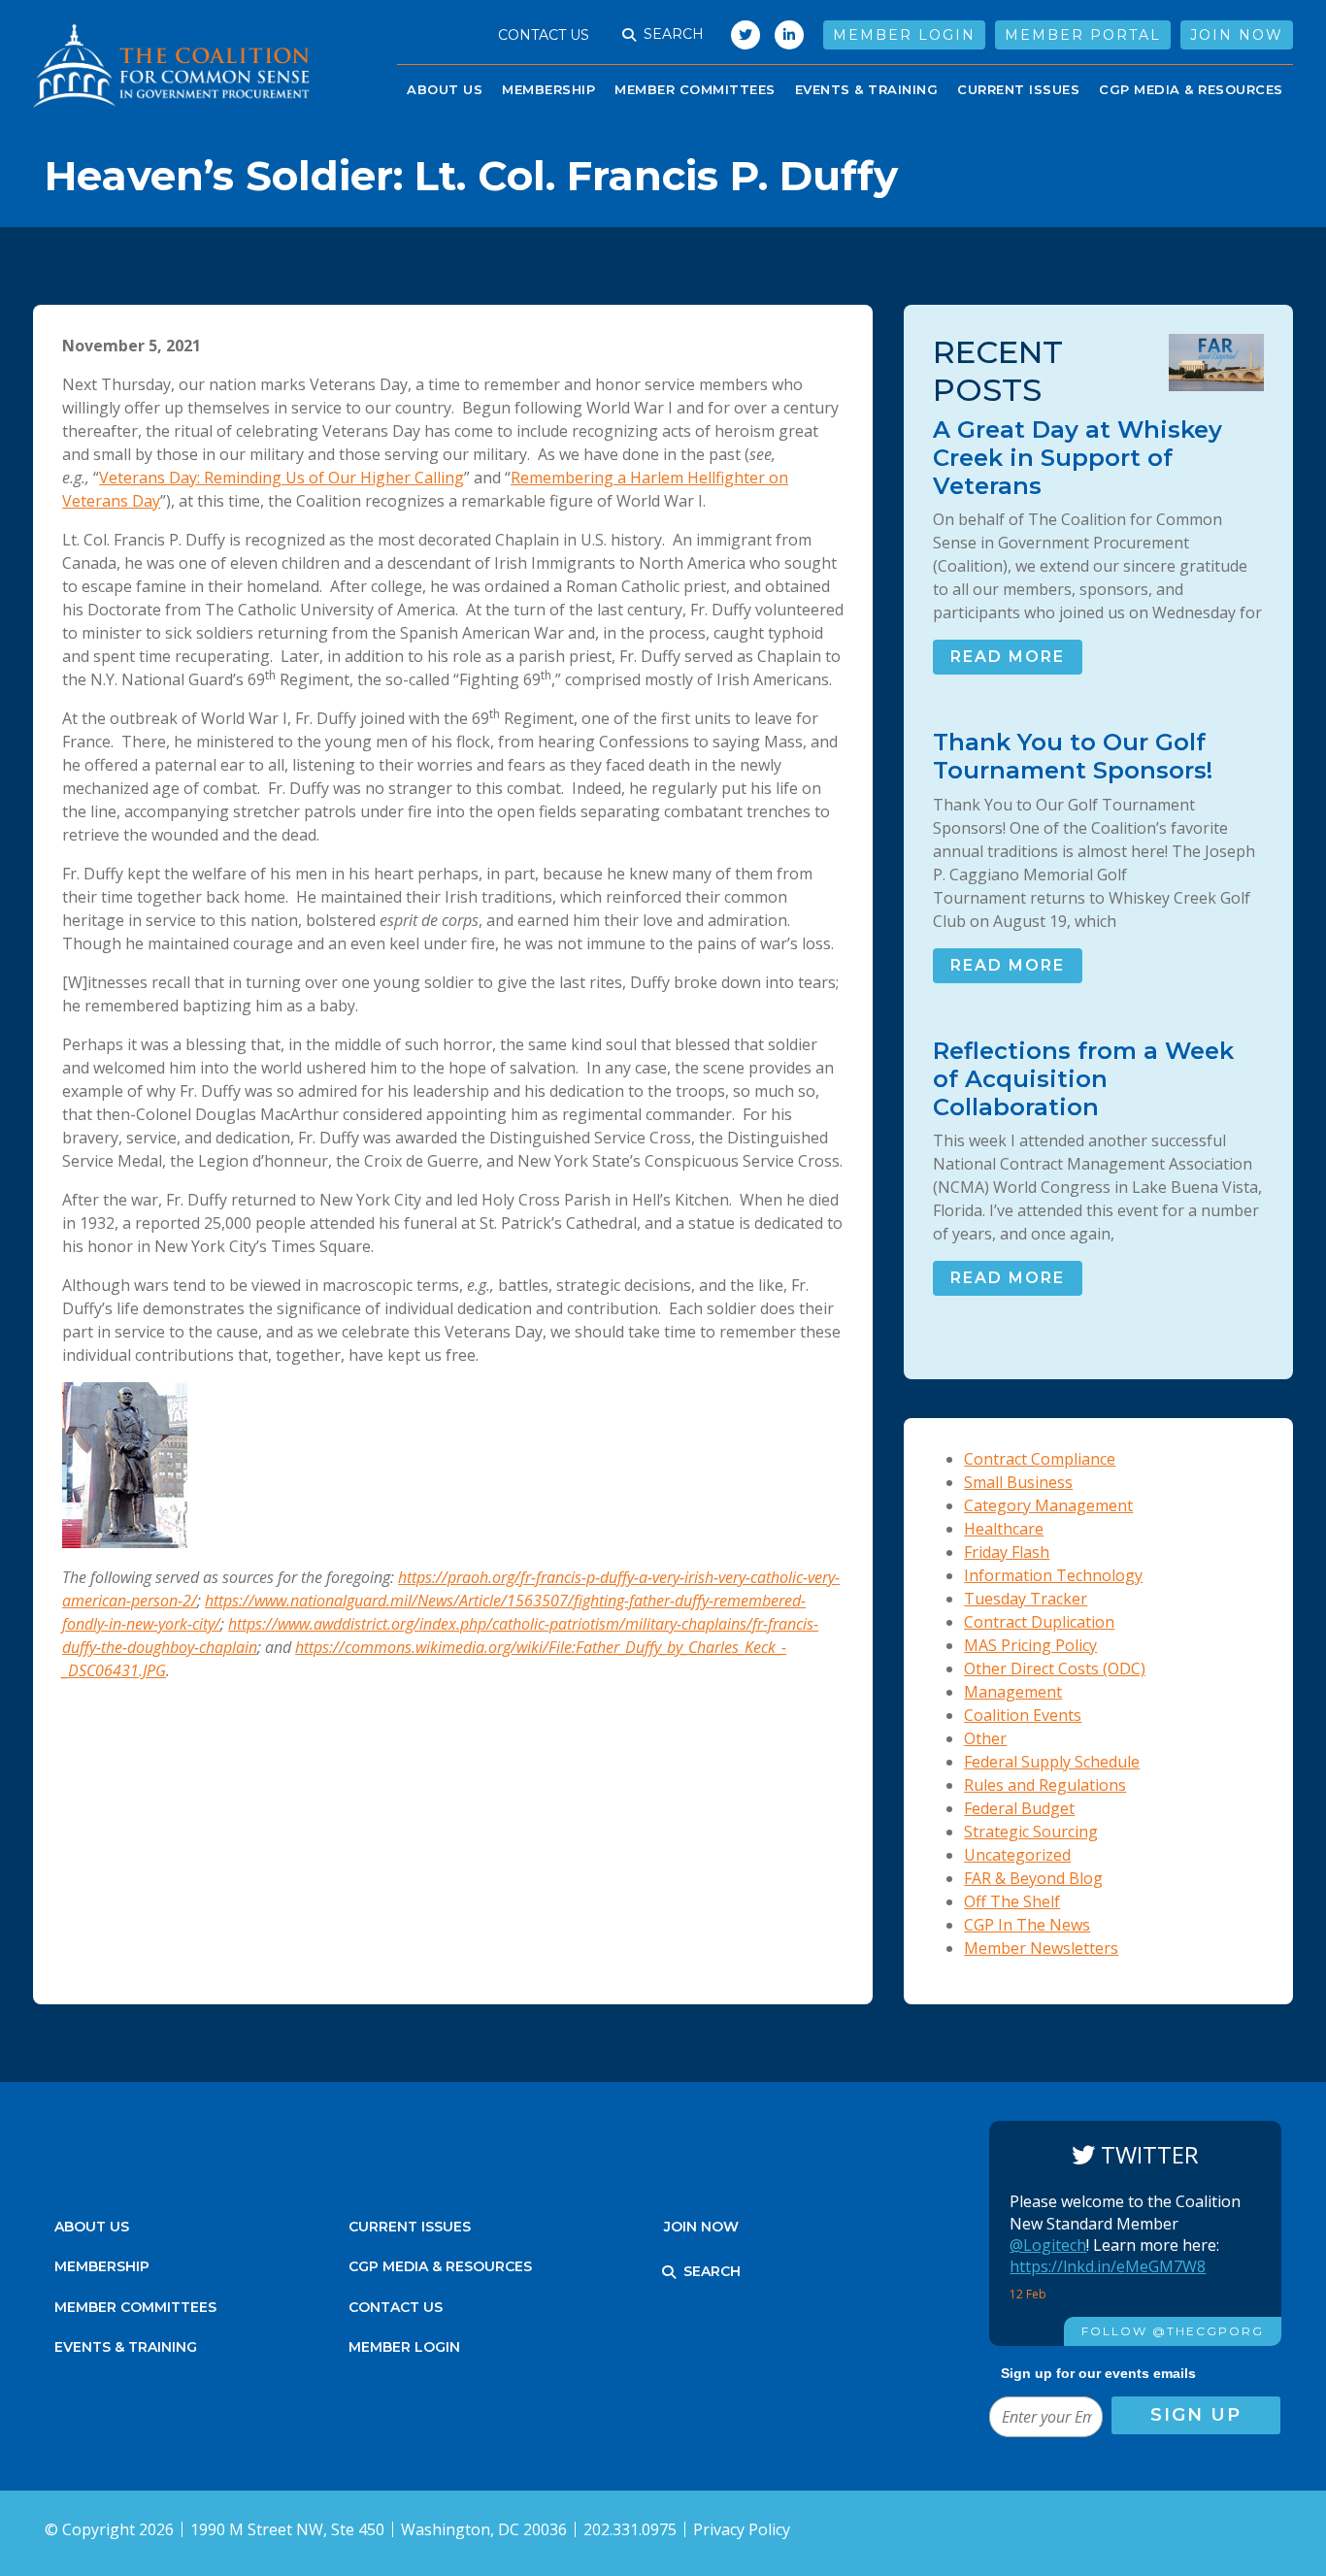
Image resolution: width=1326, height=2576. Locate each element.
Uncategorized (1017, 1855)
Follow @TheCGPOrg (1173, 2331)
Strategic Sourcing (1031, 1832)
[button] (629, 35)
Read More (1008, 657)
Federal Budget (1019, 1808)
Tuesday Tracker (1026, 1599)
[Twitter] (741, 35)
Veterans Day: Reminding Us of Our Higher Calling (282, 478)
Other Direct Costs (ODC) (1055, 1668)
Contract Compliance (1040, 1459)
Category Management (1048, 1505)
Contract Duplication (1039, 1622)
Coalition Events (1023, 1715)
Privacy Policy (742, 2529)
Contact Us (544, 35)
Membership (548, 89)
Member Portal (1083, 35)
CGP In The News (1027, 1925)
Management (1013, 1692)
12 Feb (1029, 2294)
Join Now (1237, 35)
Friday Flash (1007, 1552)
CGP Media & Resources (1191, 89)
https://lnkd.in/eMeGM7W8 (1108, 2266)
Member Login (904, 35)
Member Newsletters (1041, 1948)
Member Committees (695, 89)
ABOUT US (445, 89)
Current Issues (1018, 89)
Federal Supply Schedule (1052, 1762)
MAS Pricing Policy (1030, 1645)
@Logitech (1048, 2245)
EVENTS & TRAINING (867, 89)
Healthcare (1004, 1529)
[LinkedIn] (789, 35)
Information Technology (1053, 1575)
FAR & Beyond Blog (1033, 1878)
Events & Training (126, 2347)
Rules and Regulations (1045, 1785)
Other (985, 1738)
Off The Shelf (1012, 1901)
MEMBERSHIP (102, 2266)
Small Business (1018, 1482)
